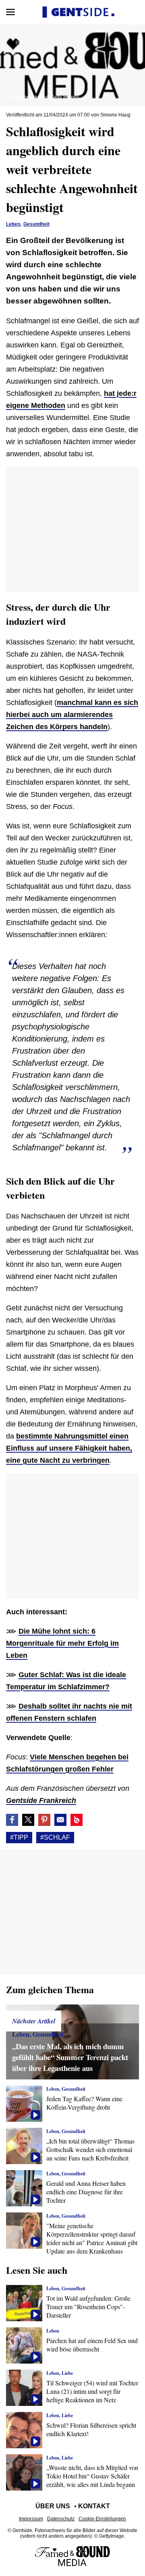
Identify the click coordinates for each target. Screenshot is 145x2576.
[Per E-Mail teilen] (60, 1820)
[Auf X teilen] (28, 1820)
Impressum (31, 2519)
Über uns (53, 2506)
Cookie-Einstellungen (102, 2519)
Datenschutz (61, 2519)
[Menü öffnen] (10, 12)
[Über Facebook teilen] (12, 1820)
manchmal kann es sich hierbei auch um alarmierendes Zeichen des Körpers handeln (72, 715)
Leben (13, 224)
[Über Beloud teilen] (77, 1820)
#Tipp (19, 1837)
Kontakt (94, 2506)
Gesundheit (36, 224)
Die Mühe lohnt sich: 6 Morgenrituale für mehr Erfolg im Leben (62, 1643)
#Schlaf (55, 1837)
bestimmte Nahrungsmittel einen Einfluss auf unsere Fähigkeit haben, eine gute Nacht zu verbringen (69, 1448)
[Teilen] (44, 1820)
